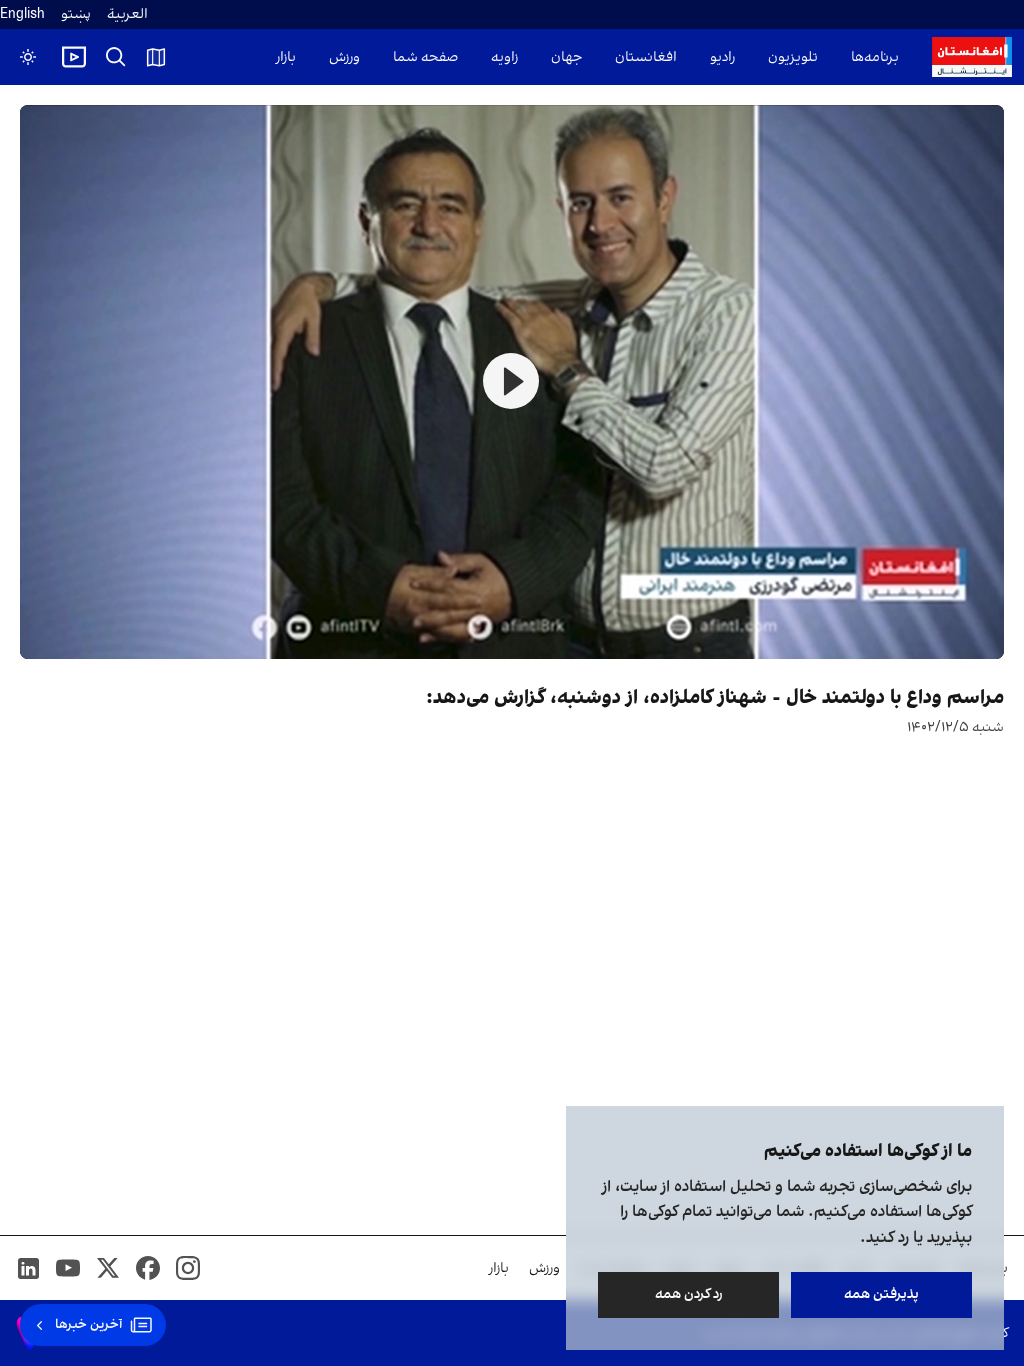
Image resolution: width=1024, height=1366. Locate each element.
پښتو (76, 14)
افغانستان (646, 57)
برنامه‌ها (875, 57)
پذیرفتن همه (881, 1294)
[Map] (156, 57)
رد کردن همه (689, 1294)
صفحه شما (425, 57)
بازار (286, 57)
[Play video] (74, 57)
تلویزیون (793, 57)
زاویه (504, 57)
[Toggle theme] (28, 57)
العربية (127, 14)
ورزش (344, 57)
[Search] (116, 57)
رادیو (722, 57)
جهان (566, 57)
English (22, 14)
